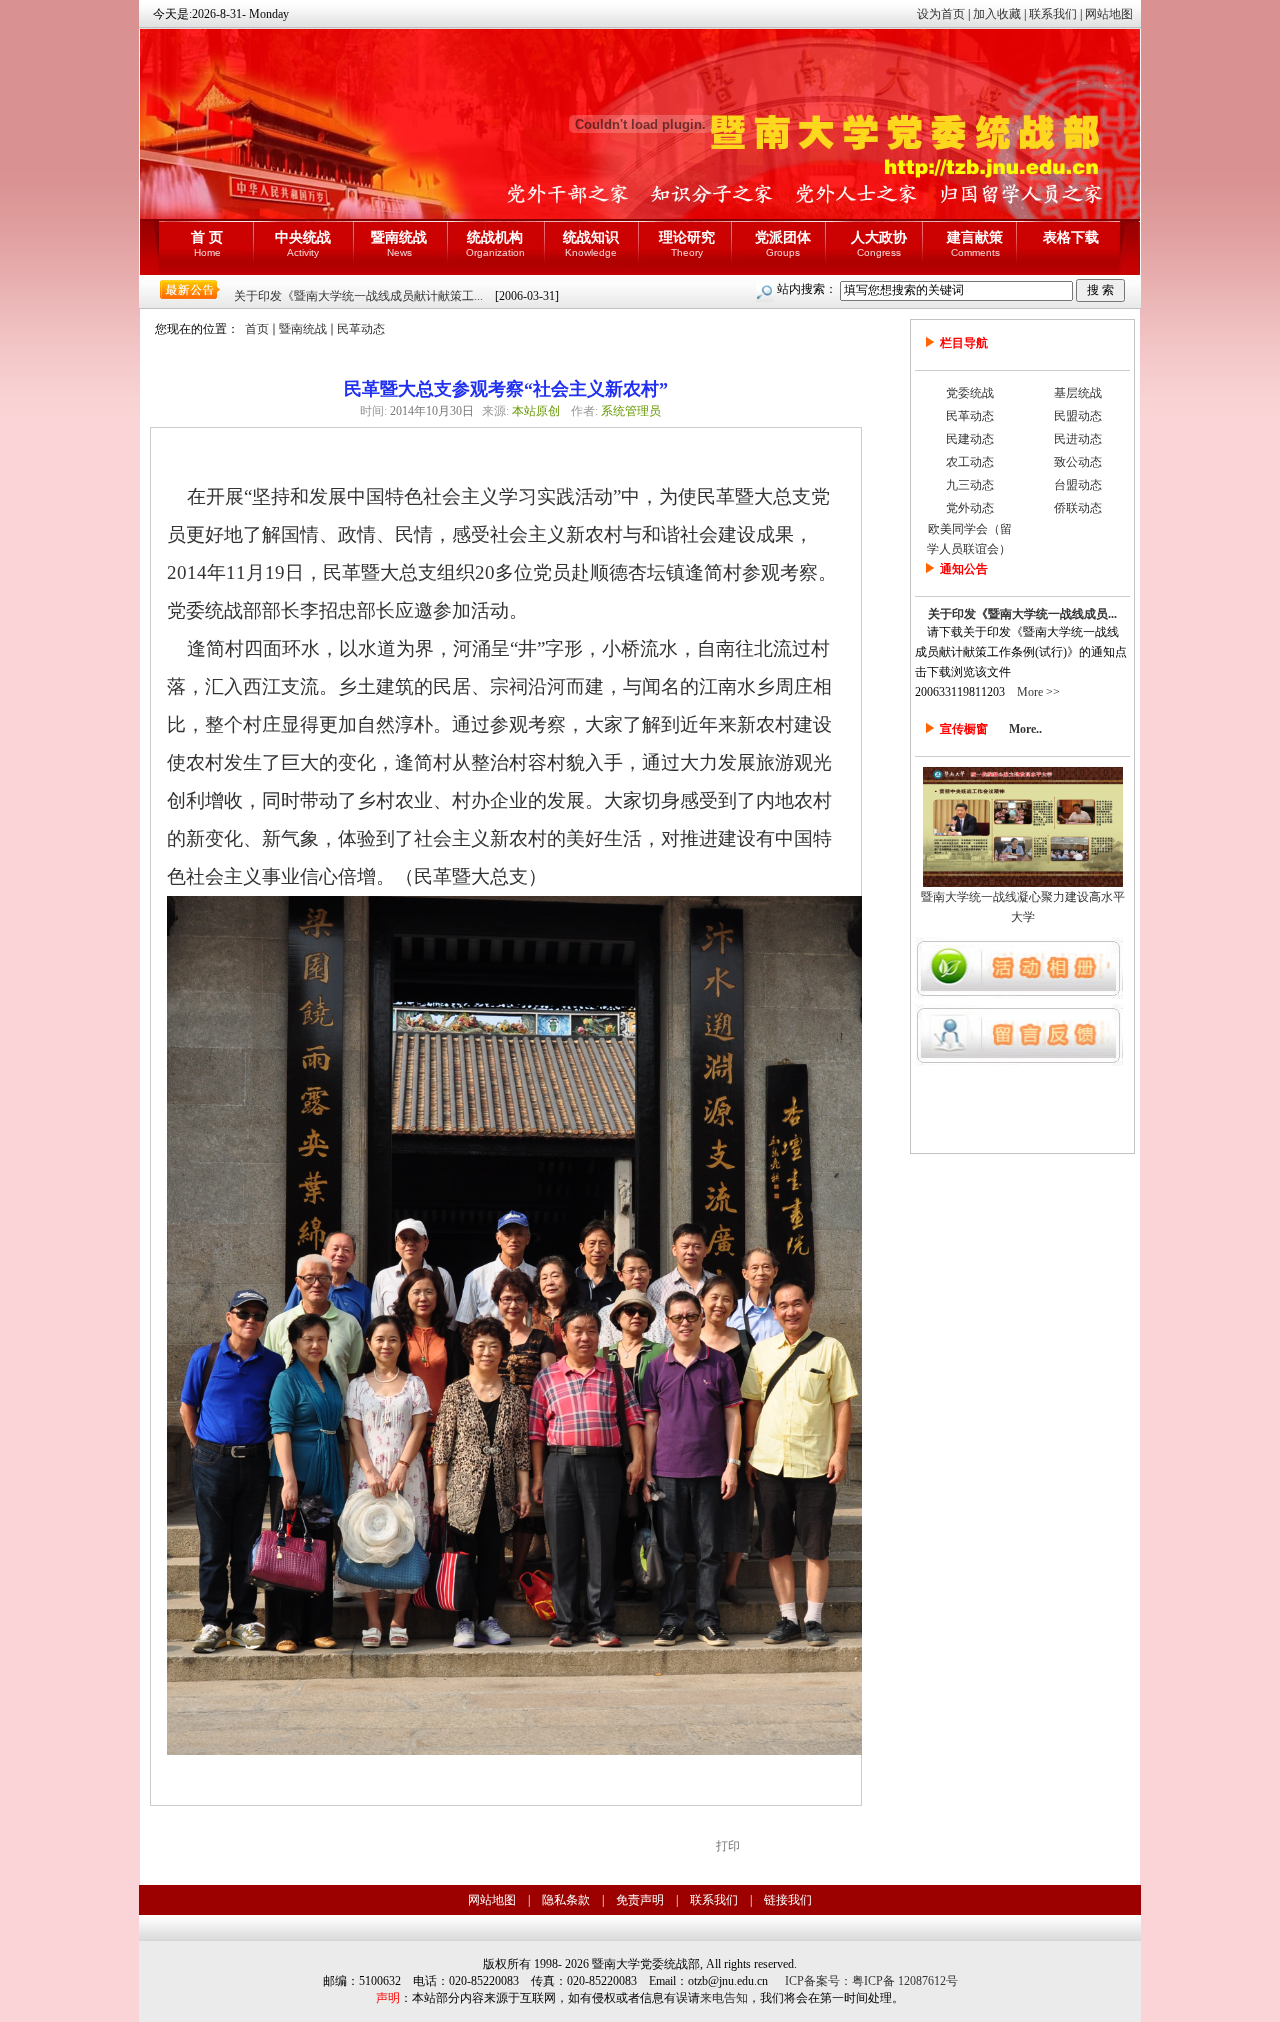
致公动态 (1078, 462)
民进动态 (1078, 439)
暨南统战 (303, 329)
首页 (257, 329)
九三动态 (970, 485)
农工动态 (970, 462)
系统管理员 (631, 411)
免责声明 (640, 1900)
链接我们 (788, 1900)
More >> (1038, 692)
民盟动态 (1078, 416)
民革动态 (361, 329)
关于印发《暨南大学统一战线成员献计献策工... (358, 296)
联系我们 (1053, 14)
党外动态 (970, 508)
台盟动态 (1078, 485)
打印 (728, 1846)
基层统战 (1078, 393)
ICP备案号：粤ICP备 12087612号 (871, 1981)
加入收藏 (997, 14)
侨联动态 (1078, 508)
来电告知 (724, 1998)
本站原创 (536, 411)
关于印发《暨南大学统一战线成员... (1022, 614)
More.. (1025, 729)
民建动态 (970, 439)
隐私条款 (566, 1900)
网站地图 (1109, 14)
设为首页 (941, 14)
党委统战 (970, 393)
